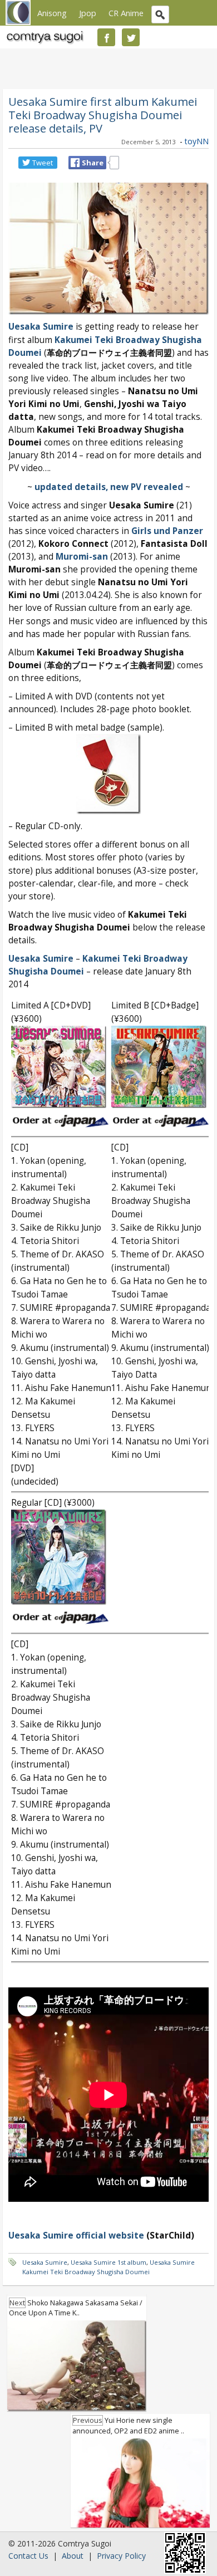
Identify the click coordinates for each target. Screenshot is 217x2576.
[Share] (75, 163)
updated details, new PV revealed (109, 487)
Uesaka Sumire (41, 327)
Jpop (88, 13)
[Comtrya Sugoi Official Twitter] (131, 37)
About (73, 2556)
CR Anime (126, 13)
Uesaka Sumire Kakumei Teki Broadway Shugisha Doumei (108, 2267)
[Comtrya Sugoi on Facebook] (106, 37)
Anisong (52, 13)
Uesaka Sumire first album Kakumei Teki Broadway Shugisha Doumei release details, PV (103, 115)
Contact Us (28, 2556)
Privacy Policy (121, 2556)
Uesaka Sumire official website (76, 2235)
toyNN (197, 141)
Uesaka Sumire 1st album (108, 2262)
